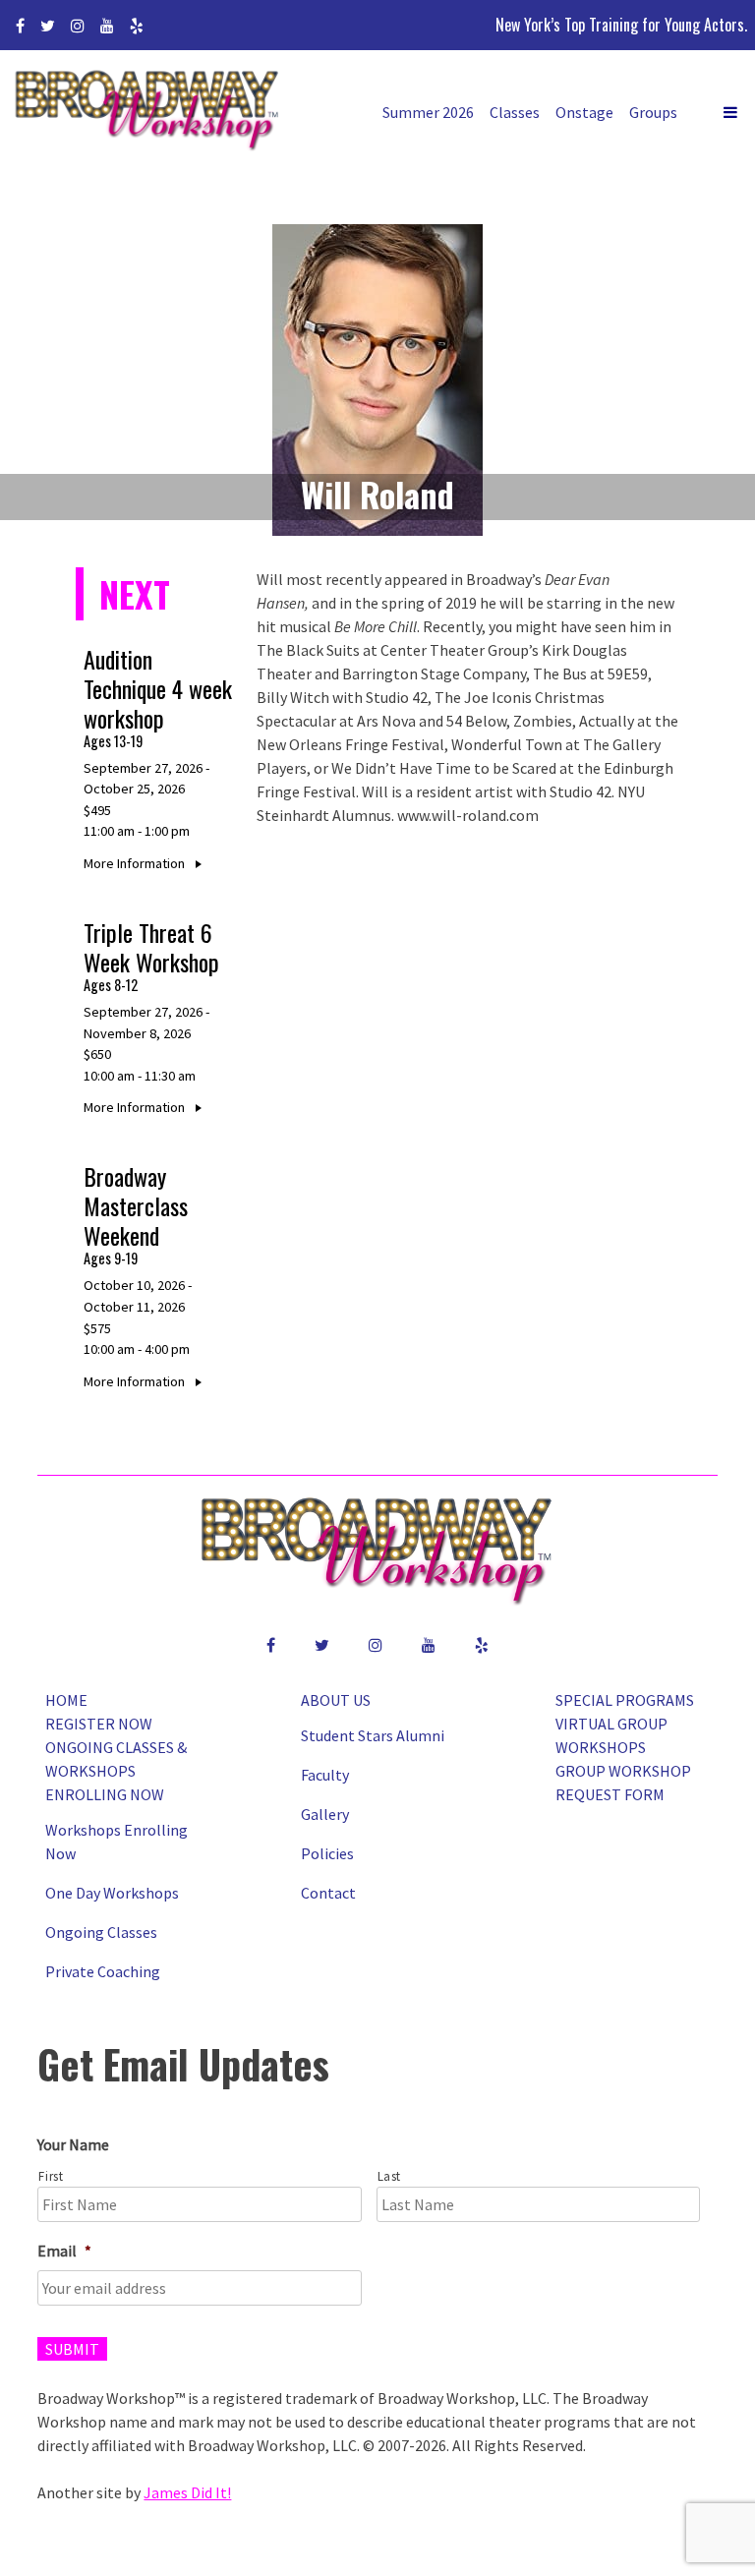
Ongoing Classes (101, 1932)
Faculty (325, 1775)
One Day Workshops (112, 1893)
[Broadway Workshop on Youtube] (107, 26)
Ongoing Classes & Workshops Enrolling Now (116, 1771)
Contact (328, 1893)
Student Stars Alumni (373, 1735)
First (51, 2176)
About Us (336, 1700)
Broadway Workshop (147, 113)
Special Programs (625, 1700)
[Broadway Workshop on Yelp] (137, 26)
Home (66, 1700)
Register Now (99, 1724)
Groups (653, 112)
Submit (72, 2349)
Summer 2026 (428, 112)
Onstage (584, 112)
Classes (515, 112)
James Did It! (187, 2492)
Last (390, 2176)
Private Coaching (103, 1971)
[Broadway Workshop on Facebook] (20, 26)
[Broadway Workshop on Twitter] (48, 26)
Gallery (325, 1814)
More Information (136, 863)
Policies (327, 1853)
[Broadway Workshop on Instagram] (78, 26)
